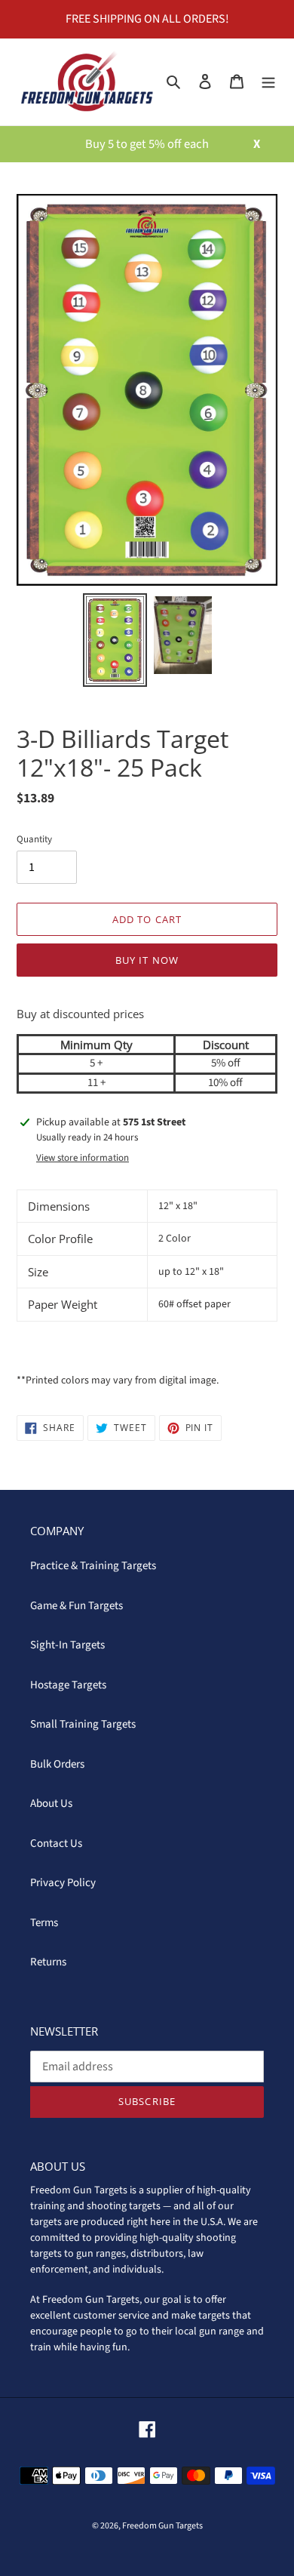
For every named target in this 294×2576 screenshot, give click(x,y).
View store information (83, 1158)
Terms (44, 1923)
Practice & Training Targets (93, 1566)
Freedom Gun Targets (162, 2526)
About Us (51, 1804)
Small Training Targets (83, 1724)
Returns (48, 1962)
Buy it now (147, 960)
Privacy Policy (63, 1883)
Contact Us (56, 1844)
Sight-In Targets (67, 1645)
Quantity (34, 839)
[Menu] (268, 82)
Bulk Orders (57, 1764)
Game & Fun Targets (77, 1606)
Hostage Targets (68, 1685)
